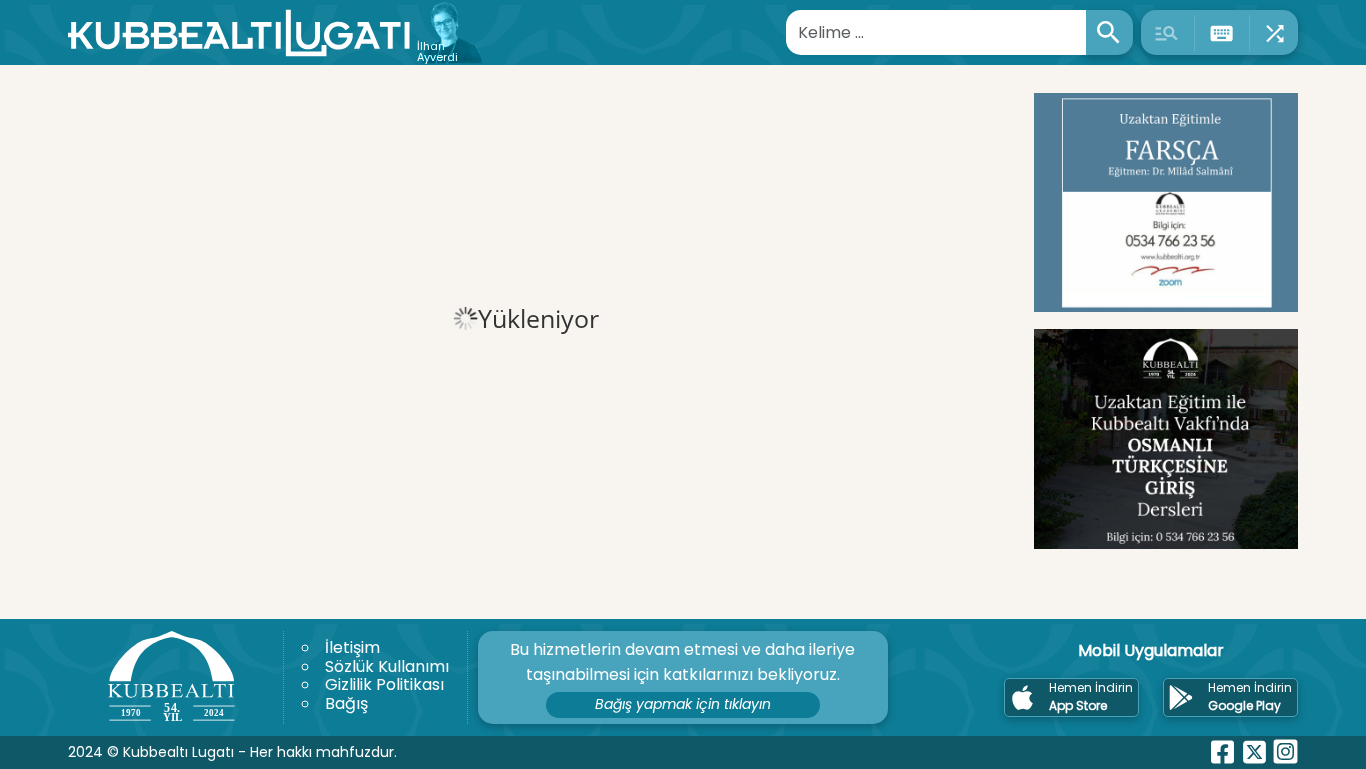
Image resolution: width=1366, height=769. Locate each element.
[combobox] (936, 32)
